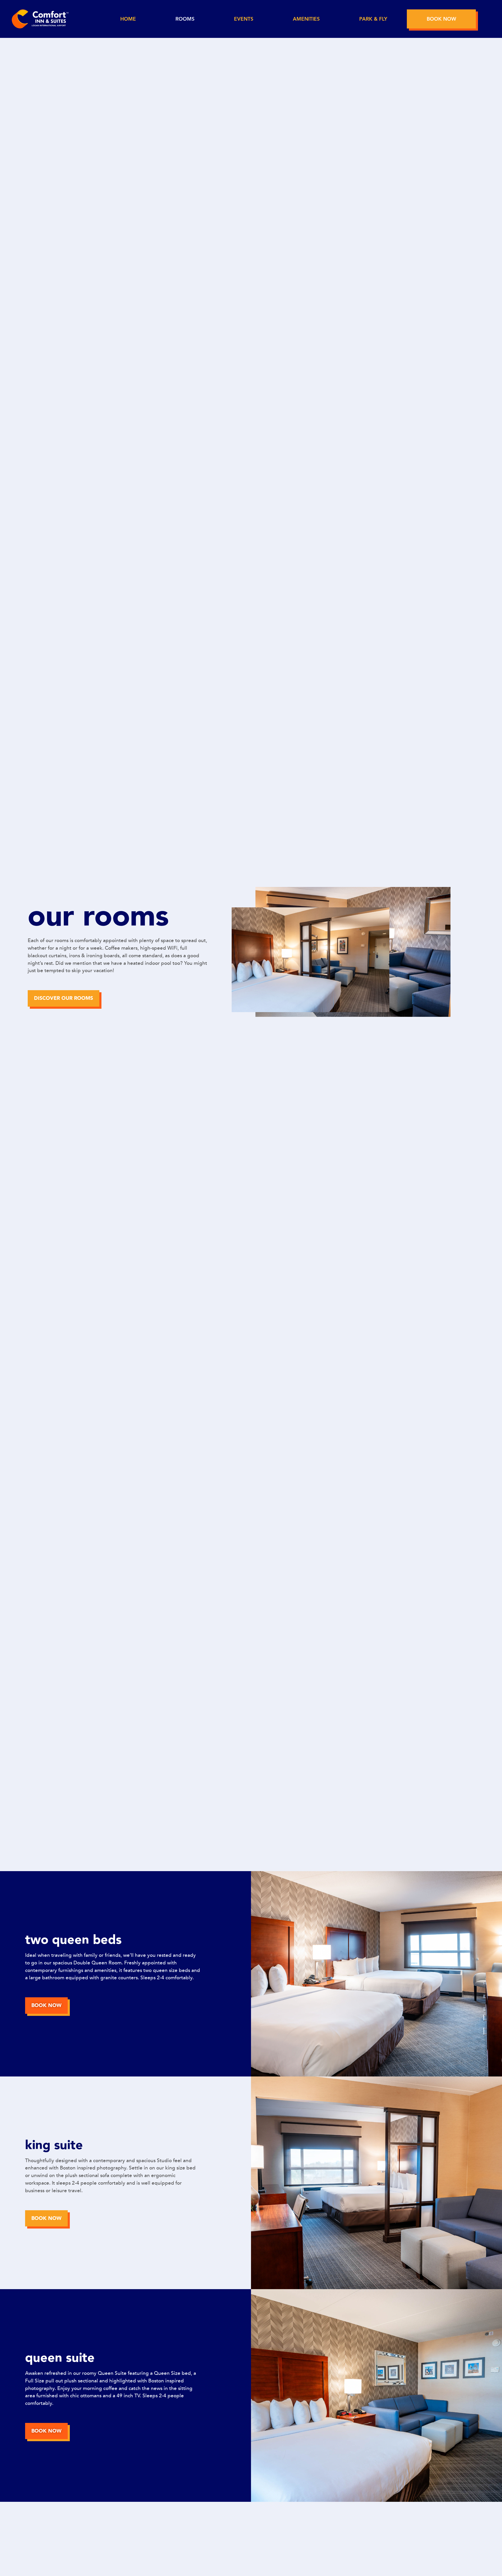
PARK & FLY (373, 19)
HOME (128, 19)
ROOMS (185, 19)
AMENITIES (306, 19)
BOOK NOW (441, 19)
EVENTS (244, 19)
